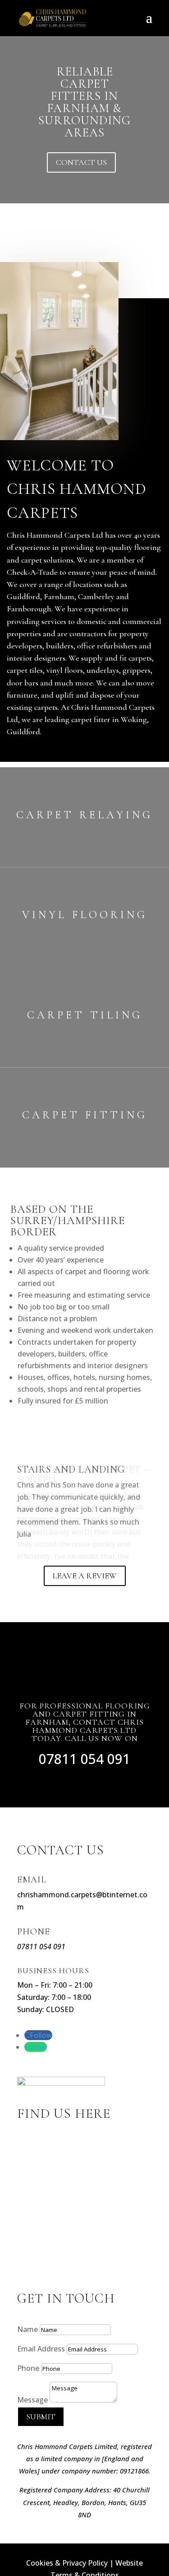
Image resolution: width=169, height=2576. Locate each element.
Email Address (41, 2375)
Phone (28, 2394)
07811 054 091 (84, 1785)
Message (32, 2426)
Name (27, 2355)
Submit (41, 2443)
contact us (81, 162)
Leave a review (85, 1602)
